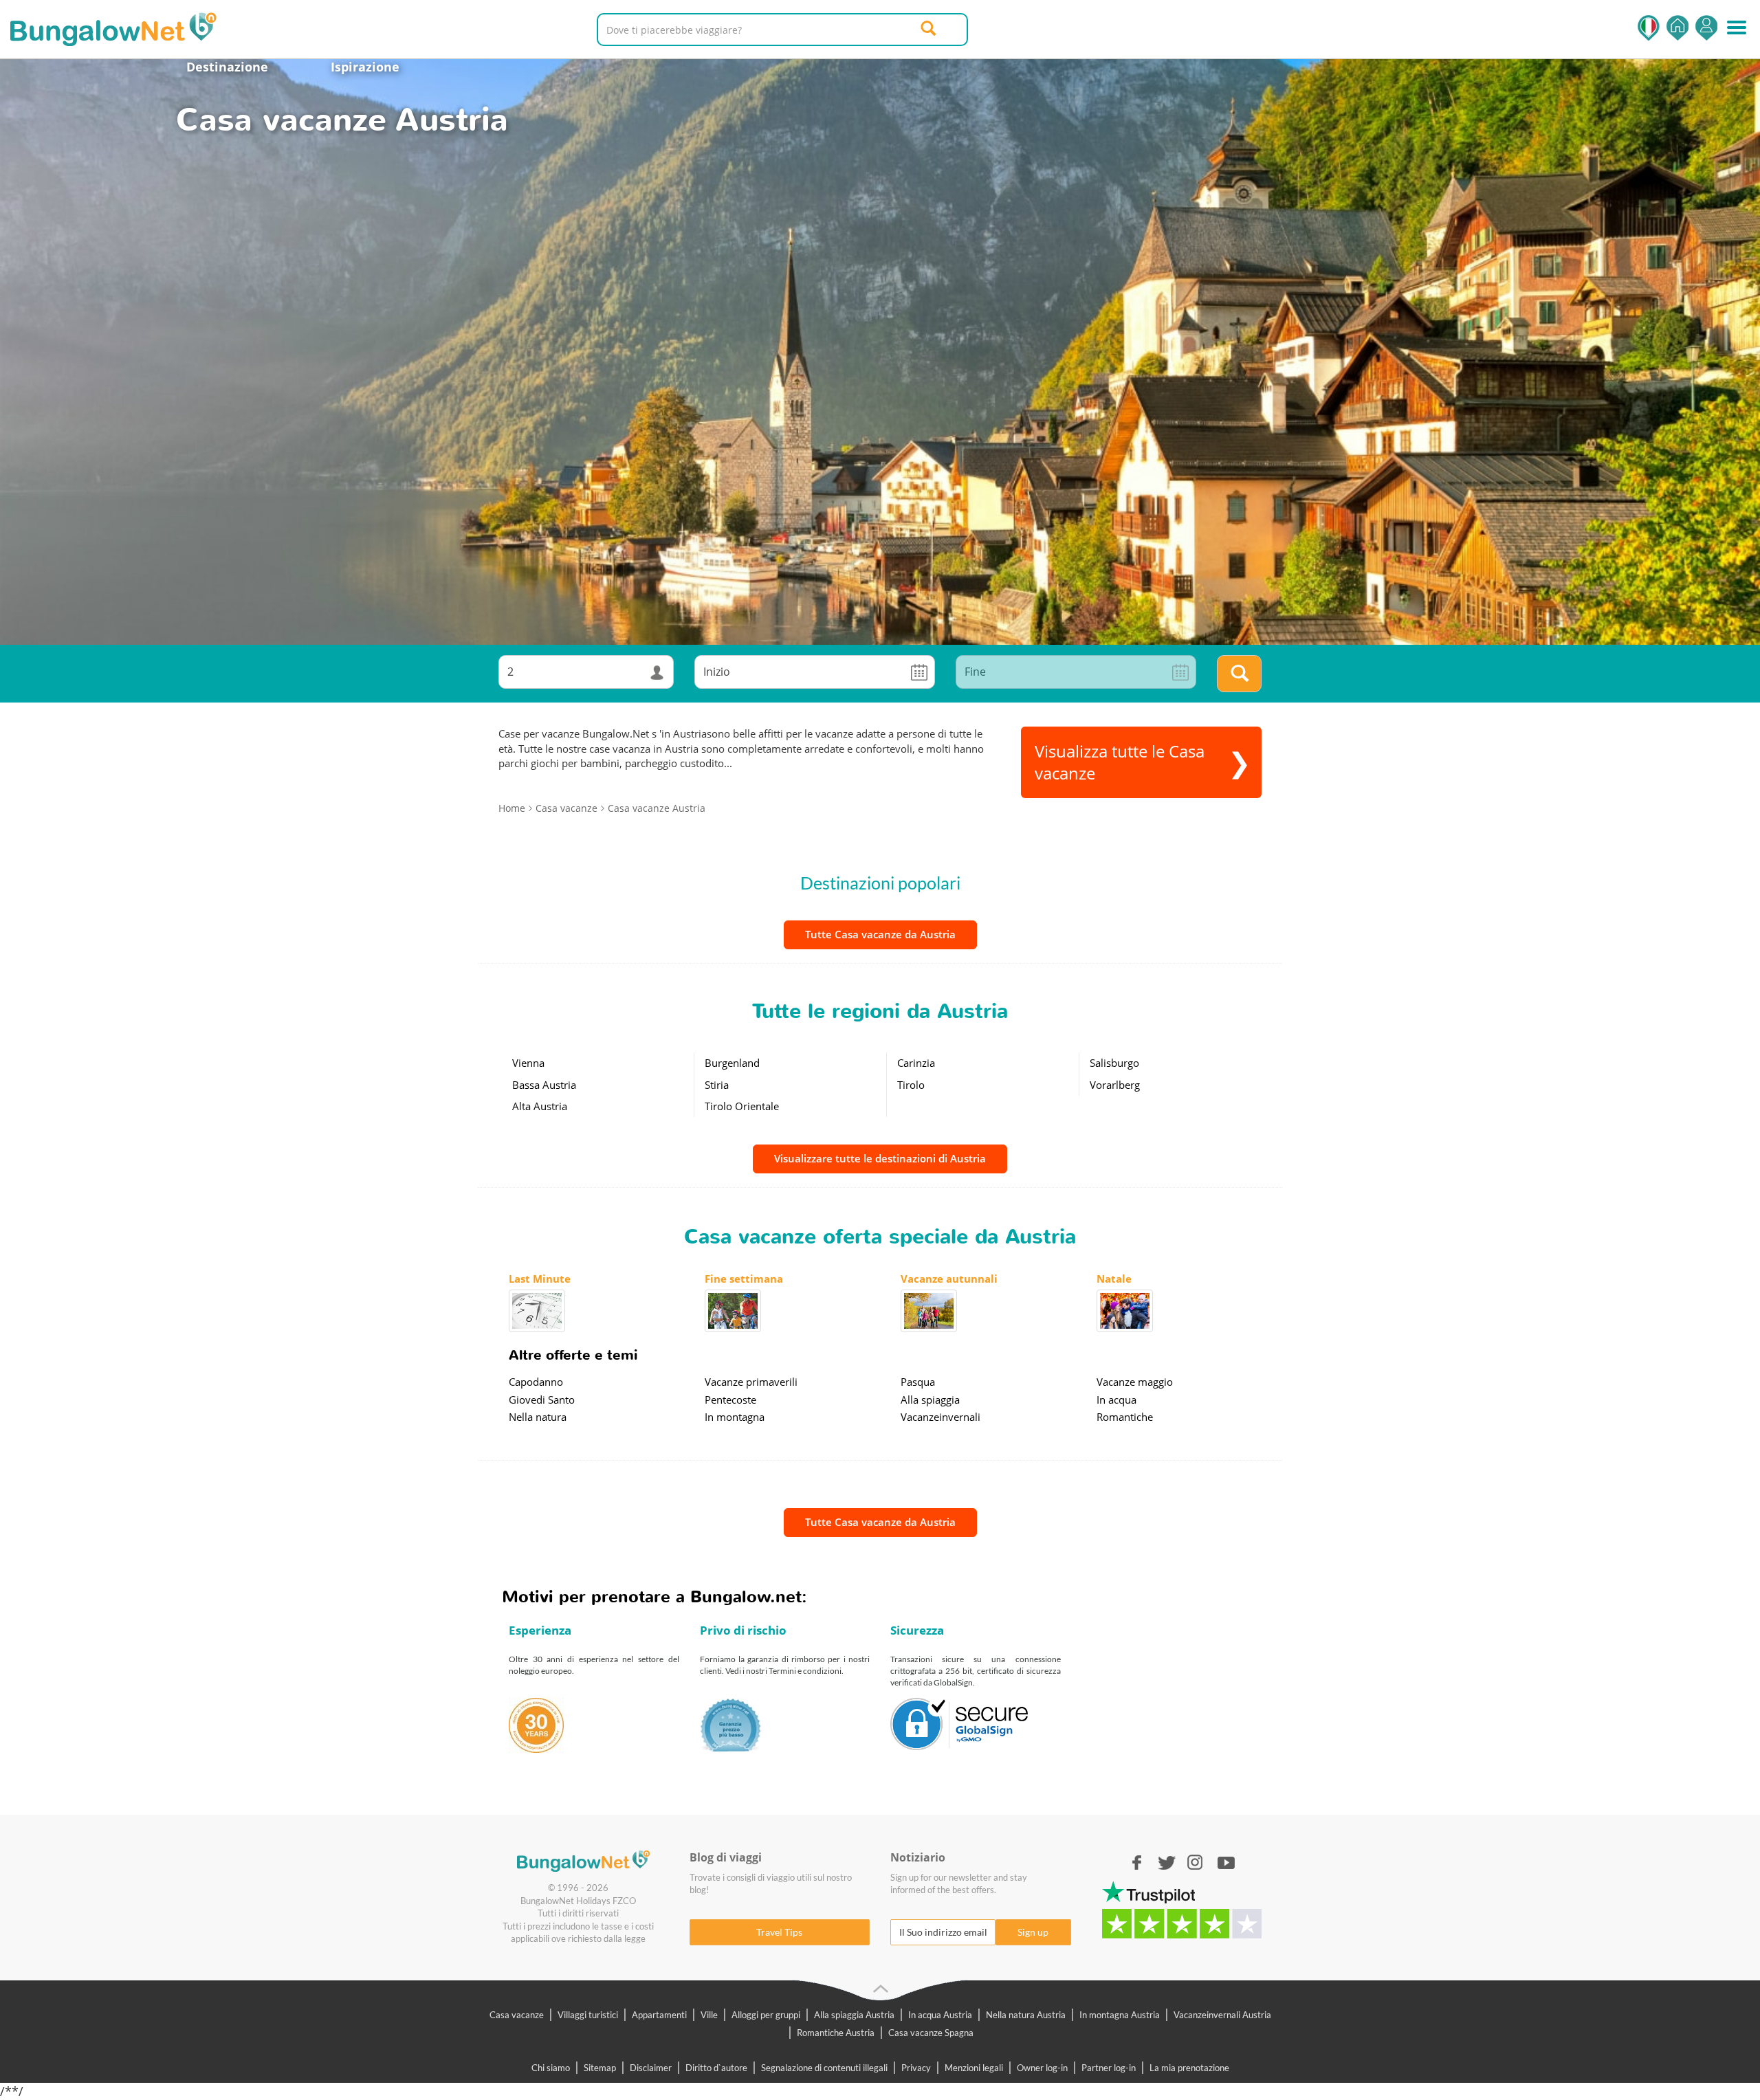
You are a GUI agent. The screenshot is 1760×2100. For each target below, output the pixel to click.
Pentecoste (730, 1400)
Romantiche (1125, 1417)
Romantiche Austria (836, 2033)
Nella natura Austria (1026, 2015)
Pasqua (918, 1382)
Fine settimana (744, 1279)
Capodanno (536, 1382)
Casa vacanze (517, 2015)
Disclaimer (651, 2068)
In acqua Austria (940, 2015)
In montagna (735, 1417)
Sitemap (600, 2068)
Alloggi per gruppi (766, 2015)
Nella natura (538, 1417)
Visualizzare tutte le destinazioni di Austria (880, 1158)
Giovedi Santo (542, 1400)
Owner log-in (1042, 2068)
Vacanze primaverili (751, 1382)
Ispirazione (365, 67)
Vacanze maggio (1135, 1382)
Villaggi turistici (588, 2015)
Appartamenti (659, 2015)
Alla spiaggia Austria (854, 2015)
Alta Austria (540, 1106)
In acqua (1116, 1400)
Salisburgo (1114, 1063)
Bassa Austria (544, 1085)
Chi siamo (551, 2068)
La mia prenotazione (1189, 2068)
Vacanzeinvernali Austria (1222, 2015)
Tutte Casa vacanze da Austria (880, 934)
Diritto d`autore (716, 2068)
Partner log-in (1109, 2068)
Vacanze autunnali (949, 1279)
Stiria (717, 1085)
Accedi (1706, 28)
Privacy (916, 2068)
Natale (1114, 1279)
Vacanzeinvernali (940, 1417)
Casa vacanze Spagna (931, 2033)
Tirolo (911, 1085)
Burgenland (732, 1063)
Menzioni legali (974, 2068)
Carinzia (916, 1063)
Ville (709, 2015)
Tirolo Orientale (742, 1106)
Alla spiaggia (930, 1400)
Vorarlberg (1115, 1085)
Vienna (528, 1063)
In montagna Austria (1120, 2015)
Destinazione (227, 67)
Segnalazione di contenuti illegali (824, 2068)
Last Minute (540, 1279)
